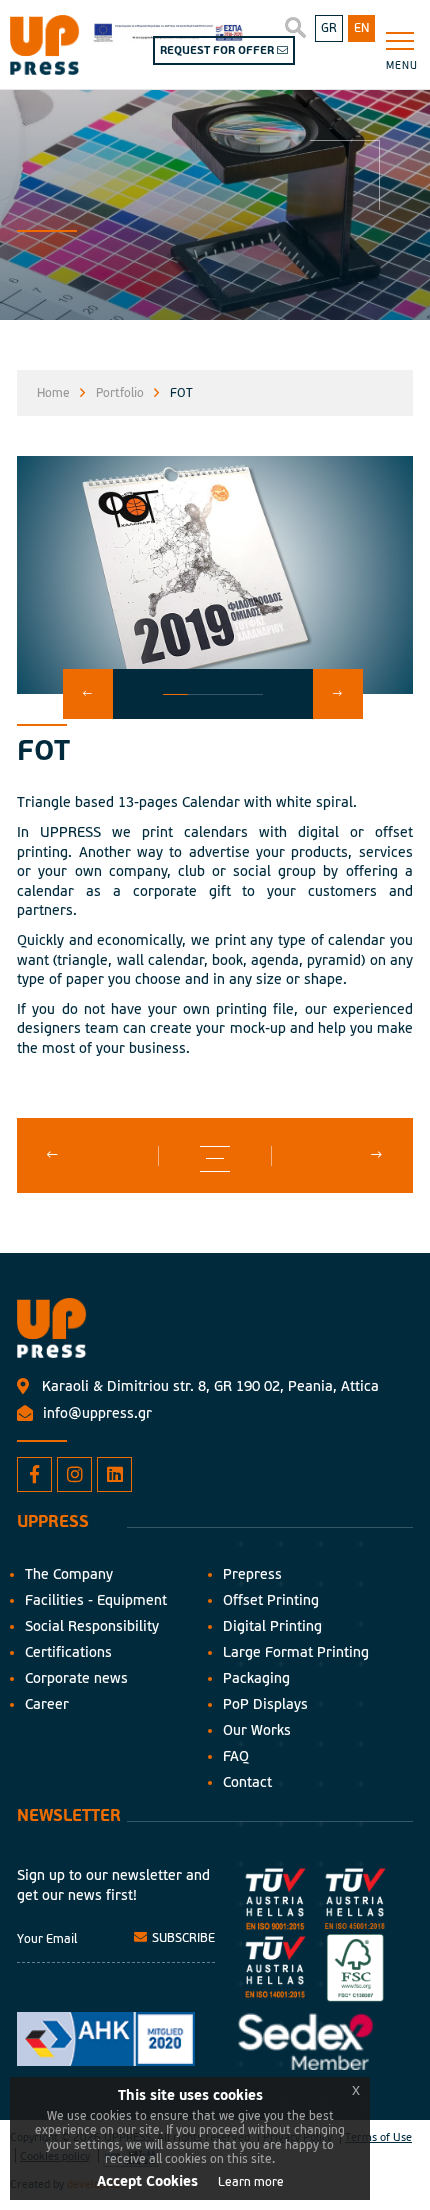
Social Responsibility (92, 1626)
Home (53, 393)
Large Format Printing (296, 1652)
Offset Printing (271, 1600)
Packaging (256, 1678)
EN (361, 28)
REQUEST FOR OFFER (218, 50)
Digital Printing (272, 1626)
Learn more (251, 2182)
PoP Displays (265, 1704)
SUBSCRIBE (182, 1938)
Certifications (68, 1652)
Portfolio (120, 393)
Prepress (252, 1574)
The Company (69, 1574)
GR (329, 28)
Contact (247, 1782)
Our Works (257, 1730)
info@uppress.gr (97, 1413)
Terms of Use (378, 2137)
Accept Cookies (147, 2181)
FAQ (236, 1756)
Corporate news (76, 1678)
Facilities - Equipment (96, 1600)
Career (47, 1704)
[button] (88, 694)
